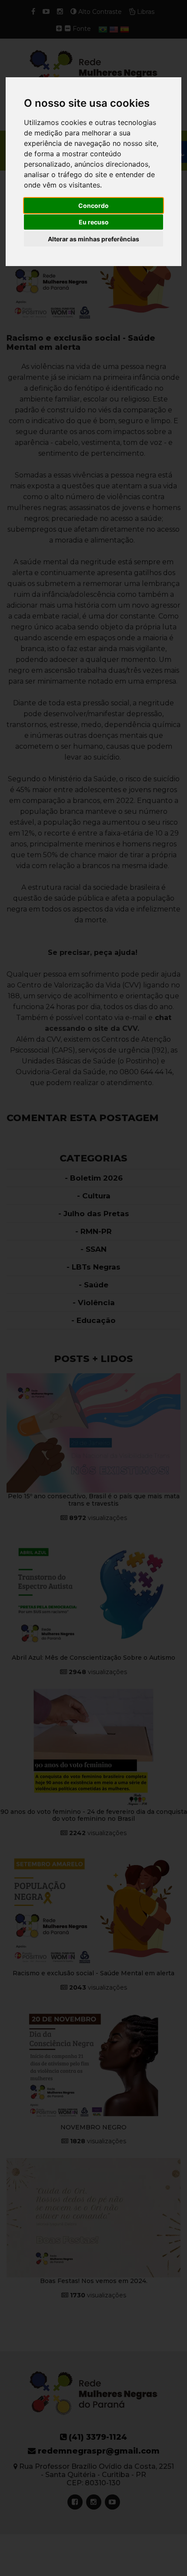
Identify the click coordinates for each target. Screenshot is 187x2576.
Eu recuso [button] (94, 222)
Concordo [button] (93, 206)
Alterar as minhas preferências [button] (93, 239)
